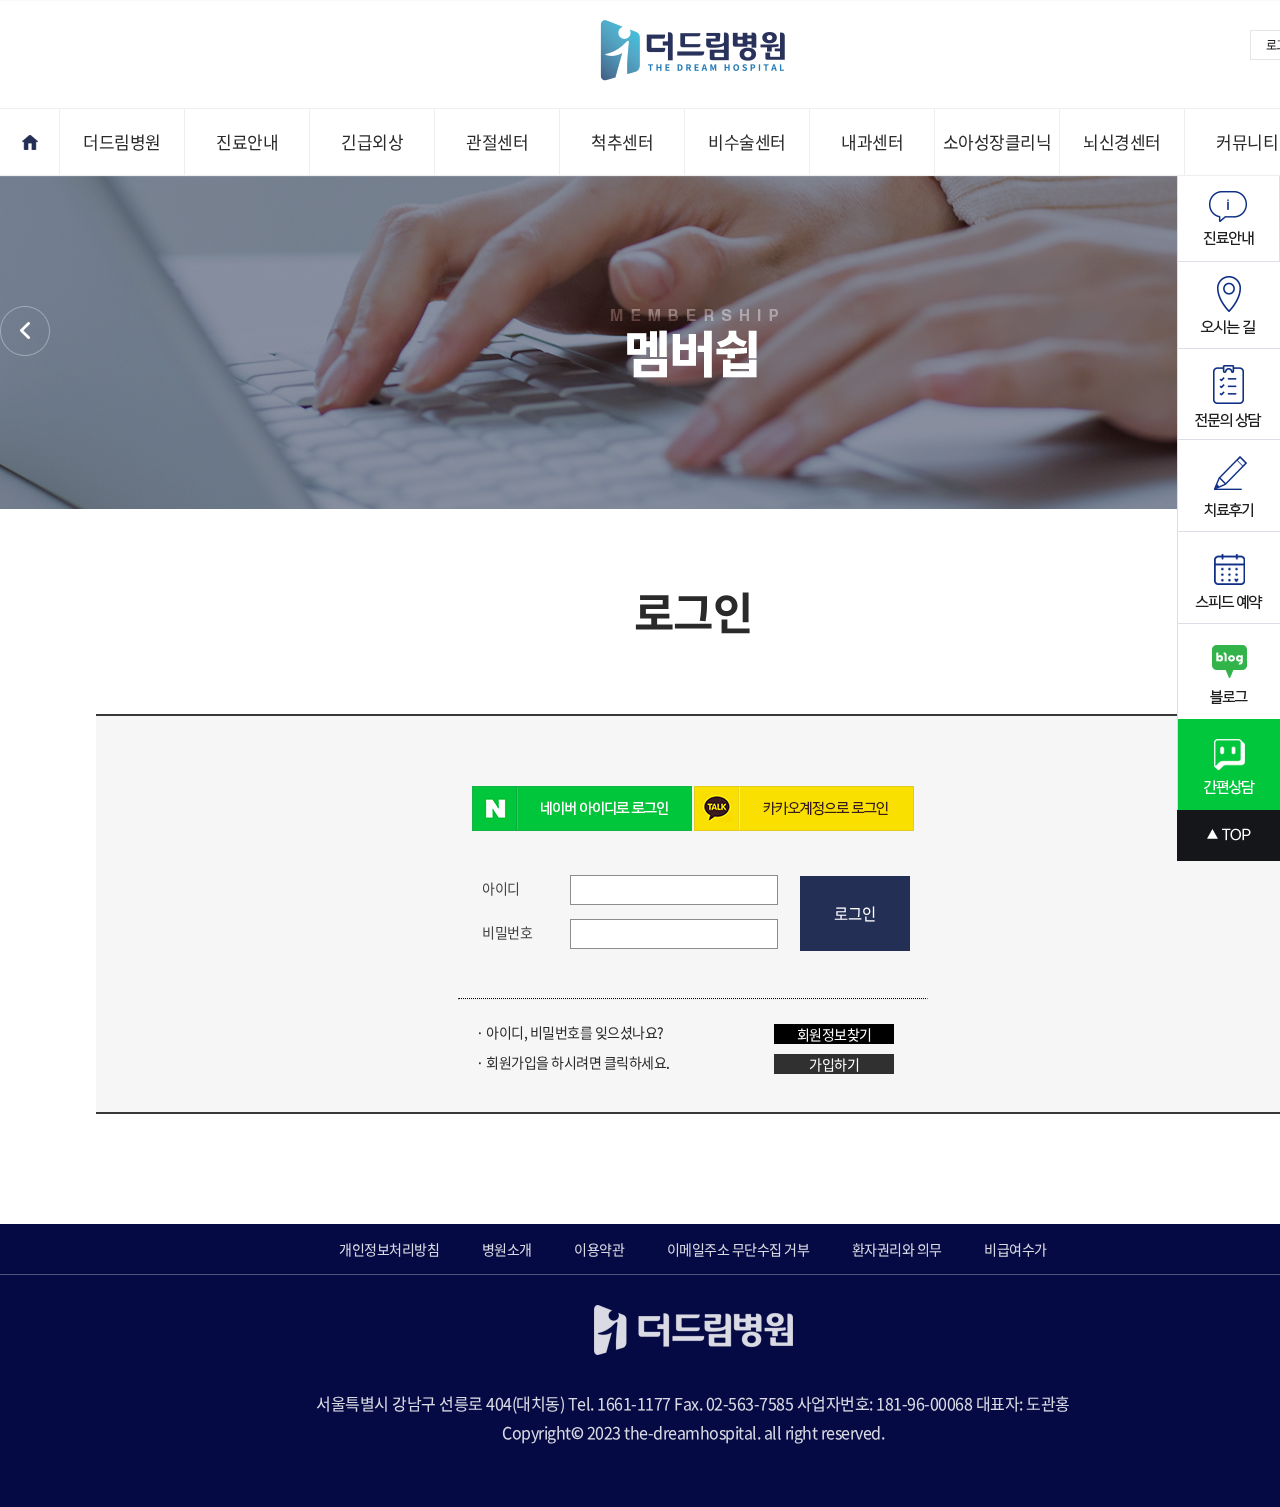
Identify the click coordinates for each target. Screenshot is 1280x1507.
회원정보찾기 (834, 1034)
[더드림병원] (708, 51)
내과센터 (872, 141)
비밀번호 (507, 932)
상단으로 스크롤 (1228, 835)
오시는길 (1228, 305)
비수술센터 (747, 141)
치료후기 (1228, 486)
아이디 (501, 888)
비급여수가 (1015, 1249)
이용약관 (599, 1249)
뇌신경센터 (1122, 141)
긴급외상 (372, 141)
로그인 (855, 913)
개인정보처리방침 (389, 1249)
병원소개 (507, 1249)
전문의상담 (1228, 394)
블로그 (1228, 671)
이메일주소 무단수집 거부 (738, 1249)
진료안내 (247, 141)
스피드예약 (1228, 578)
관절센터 (497, 141)
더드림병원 (122, 141)
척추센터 (622, 141)
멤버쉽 (25, 331)
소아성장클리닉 (997, 141)
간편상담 (1228, 764)
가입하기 (834, 1064)
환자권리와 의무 (897, 1249)
